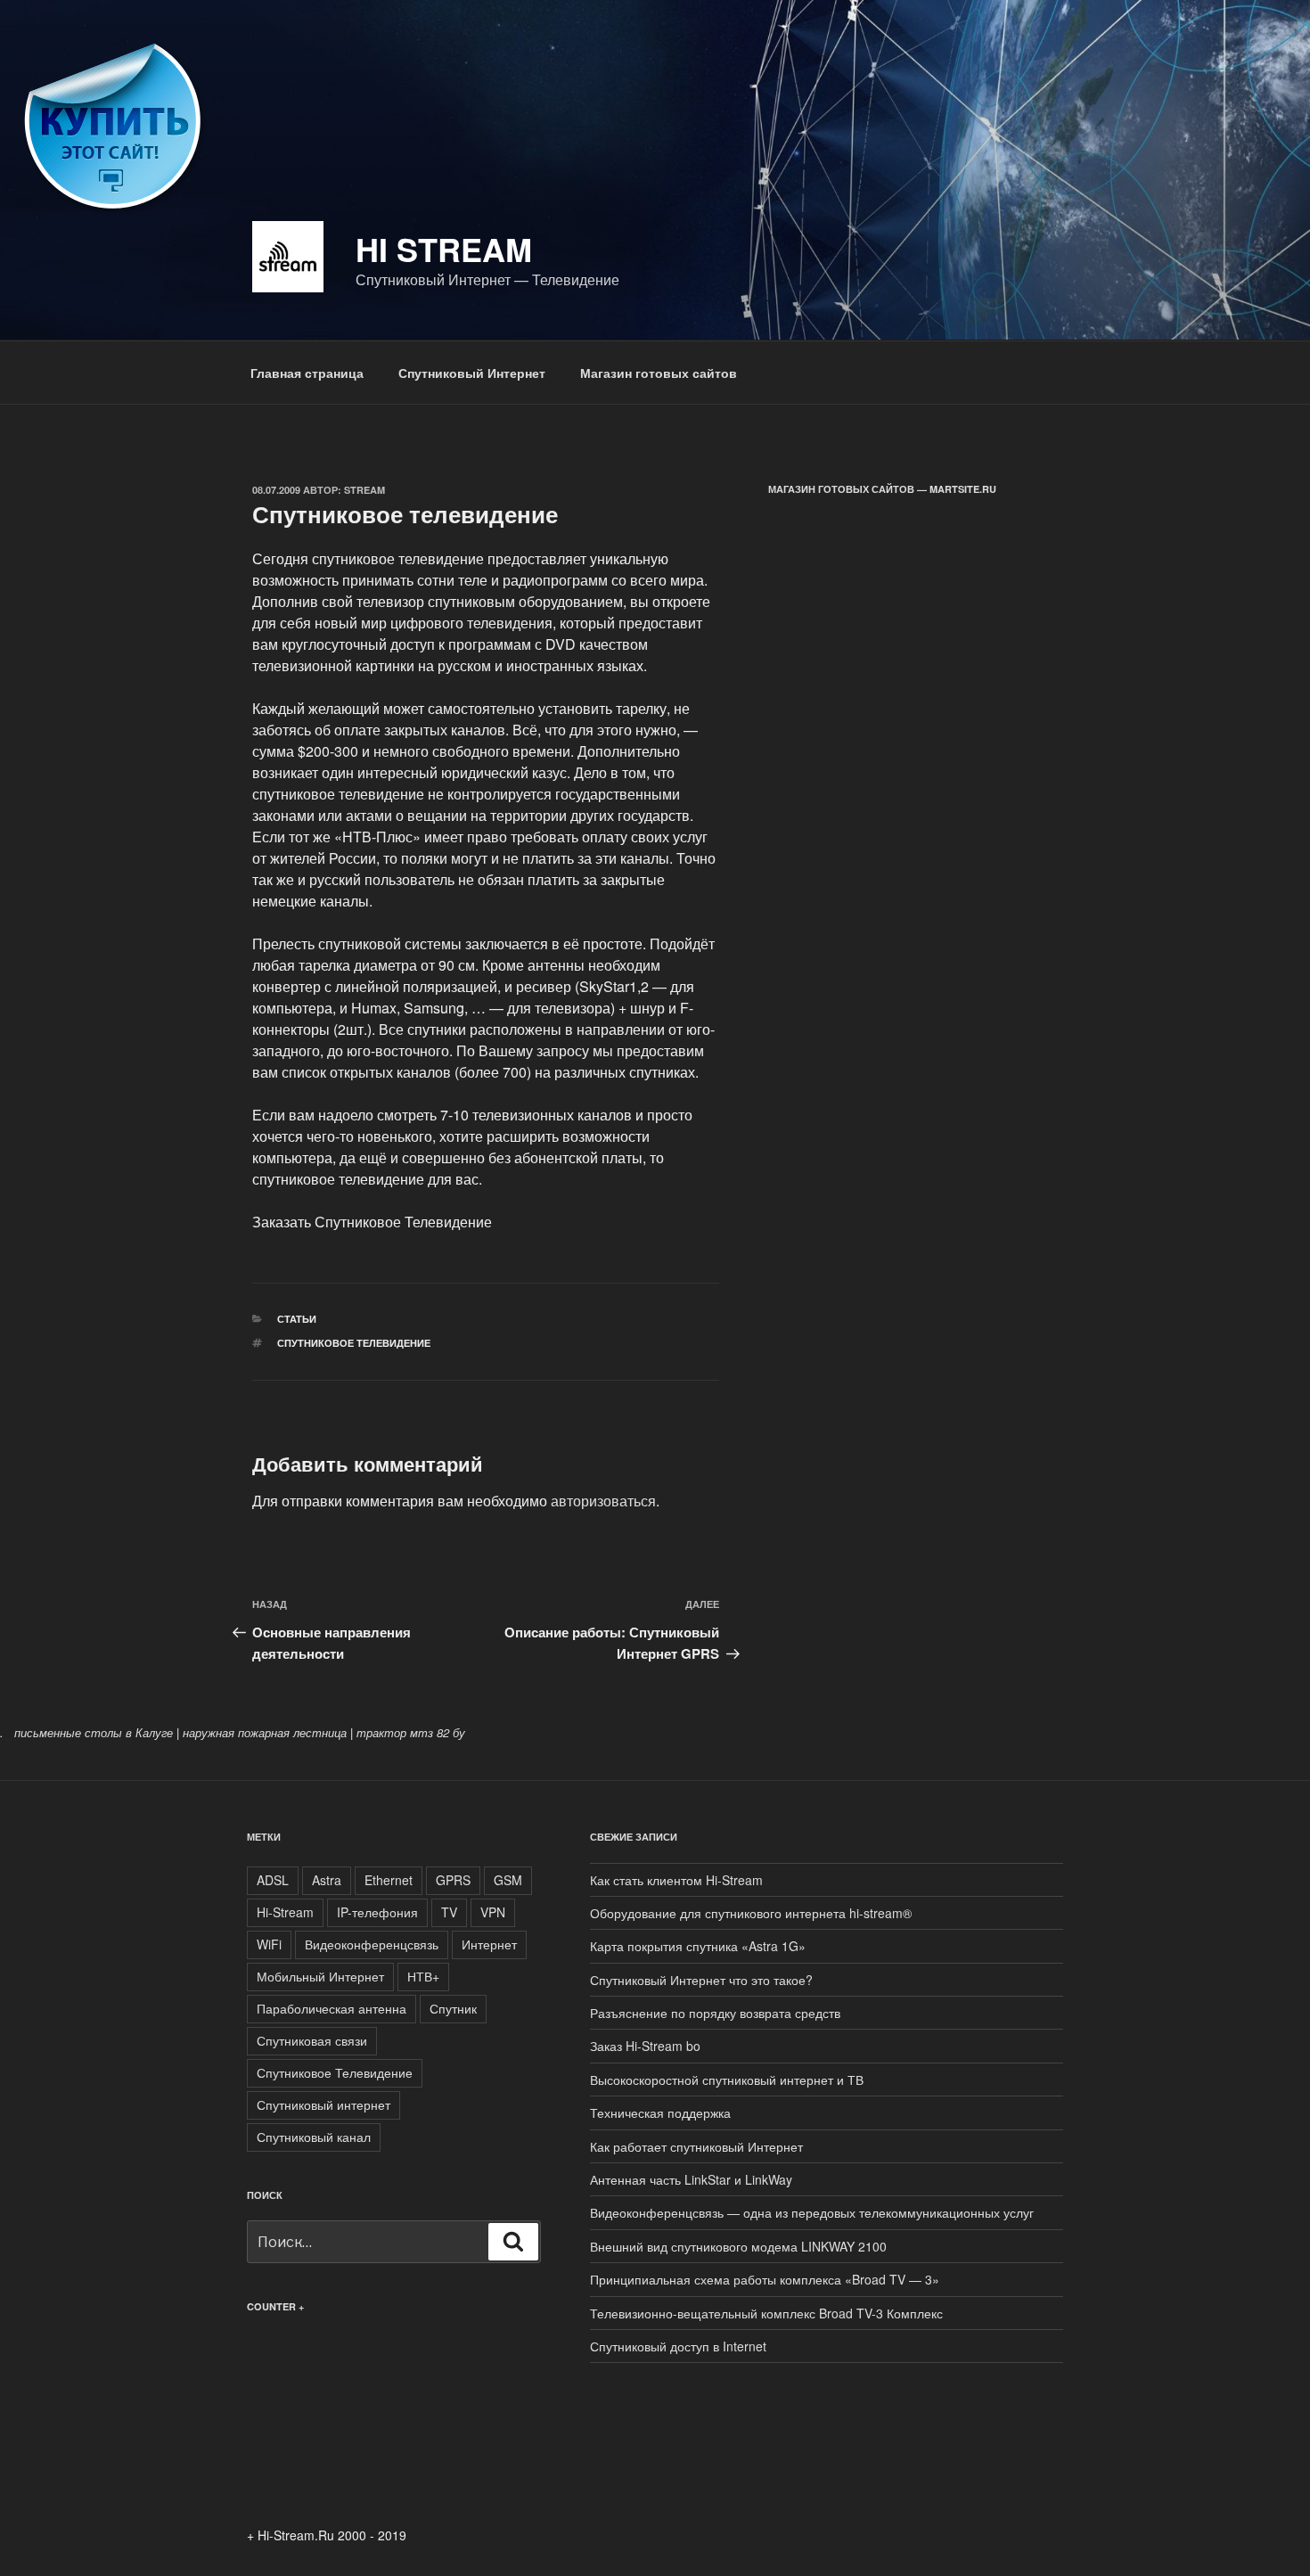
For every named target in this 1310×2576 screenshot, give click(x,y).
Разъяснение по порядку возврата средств (715, 2013)
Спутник (453, 2008)
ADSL (273, 1880)
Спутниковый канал (314, 2137)
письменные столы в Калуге (94, 1732)
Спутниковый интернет (323, 2104)
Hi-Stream (285, 1912)
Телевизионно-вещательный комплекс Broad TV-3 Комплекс (766, 2313)
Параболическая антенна (332, 2008)
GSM (508, 1880)
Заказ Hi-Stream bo (645, 2046)
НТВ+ (423, 1976)
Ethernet (389, 1880)
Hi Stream (444, 249)
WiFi (269, 1944)
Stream (364, 490)
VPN (493, 1912)
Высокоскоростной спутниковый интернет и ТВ (727, 2080)
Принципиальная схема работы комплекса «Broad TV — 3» (765, 2279)
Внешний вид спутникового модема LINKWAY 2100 (738, 2246)
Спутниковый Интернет (472, 373)
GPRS (453, 1880)
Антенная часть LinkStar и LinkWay (691, 2179)
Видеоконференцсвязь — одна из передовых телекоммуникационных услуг (812, 2212)
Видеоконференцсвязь (372, 1944)
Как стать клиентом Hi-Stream (676, 1880)
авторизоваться (603, 1501)
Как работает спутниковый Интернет (696, 2146)
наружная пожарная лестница (265, 1732)
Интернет (489, 1944)
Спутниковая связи (312, 2040)
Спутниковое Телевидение (354, 1343)
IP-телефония (377, 1912)
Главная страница (307, 373)
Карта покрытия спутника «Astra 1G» (698, 1946)
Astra (327, 1880)
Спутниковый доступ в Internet (678, 2346)
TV (449, 1912)
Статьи (297, 1319)
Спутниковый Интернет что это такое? (701, 1980)
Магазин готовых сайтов (659, 373)
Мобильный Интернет (320, 1976)
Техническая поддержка (660, 2112)
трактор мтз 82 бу (411, 1732)
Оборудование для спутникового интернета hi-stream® (751, 1913)
